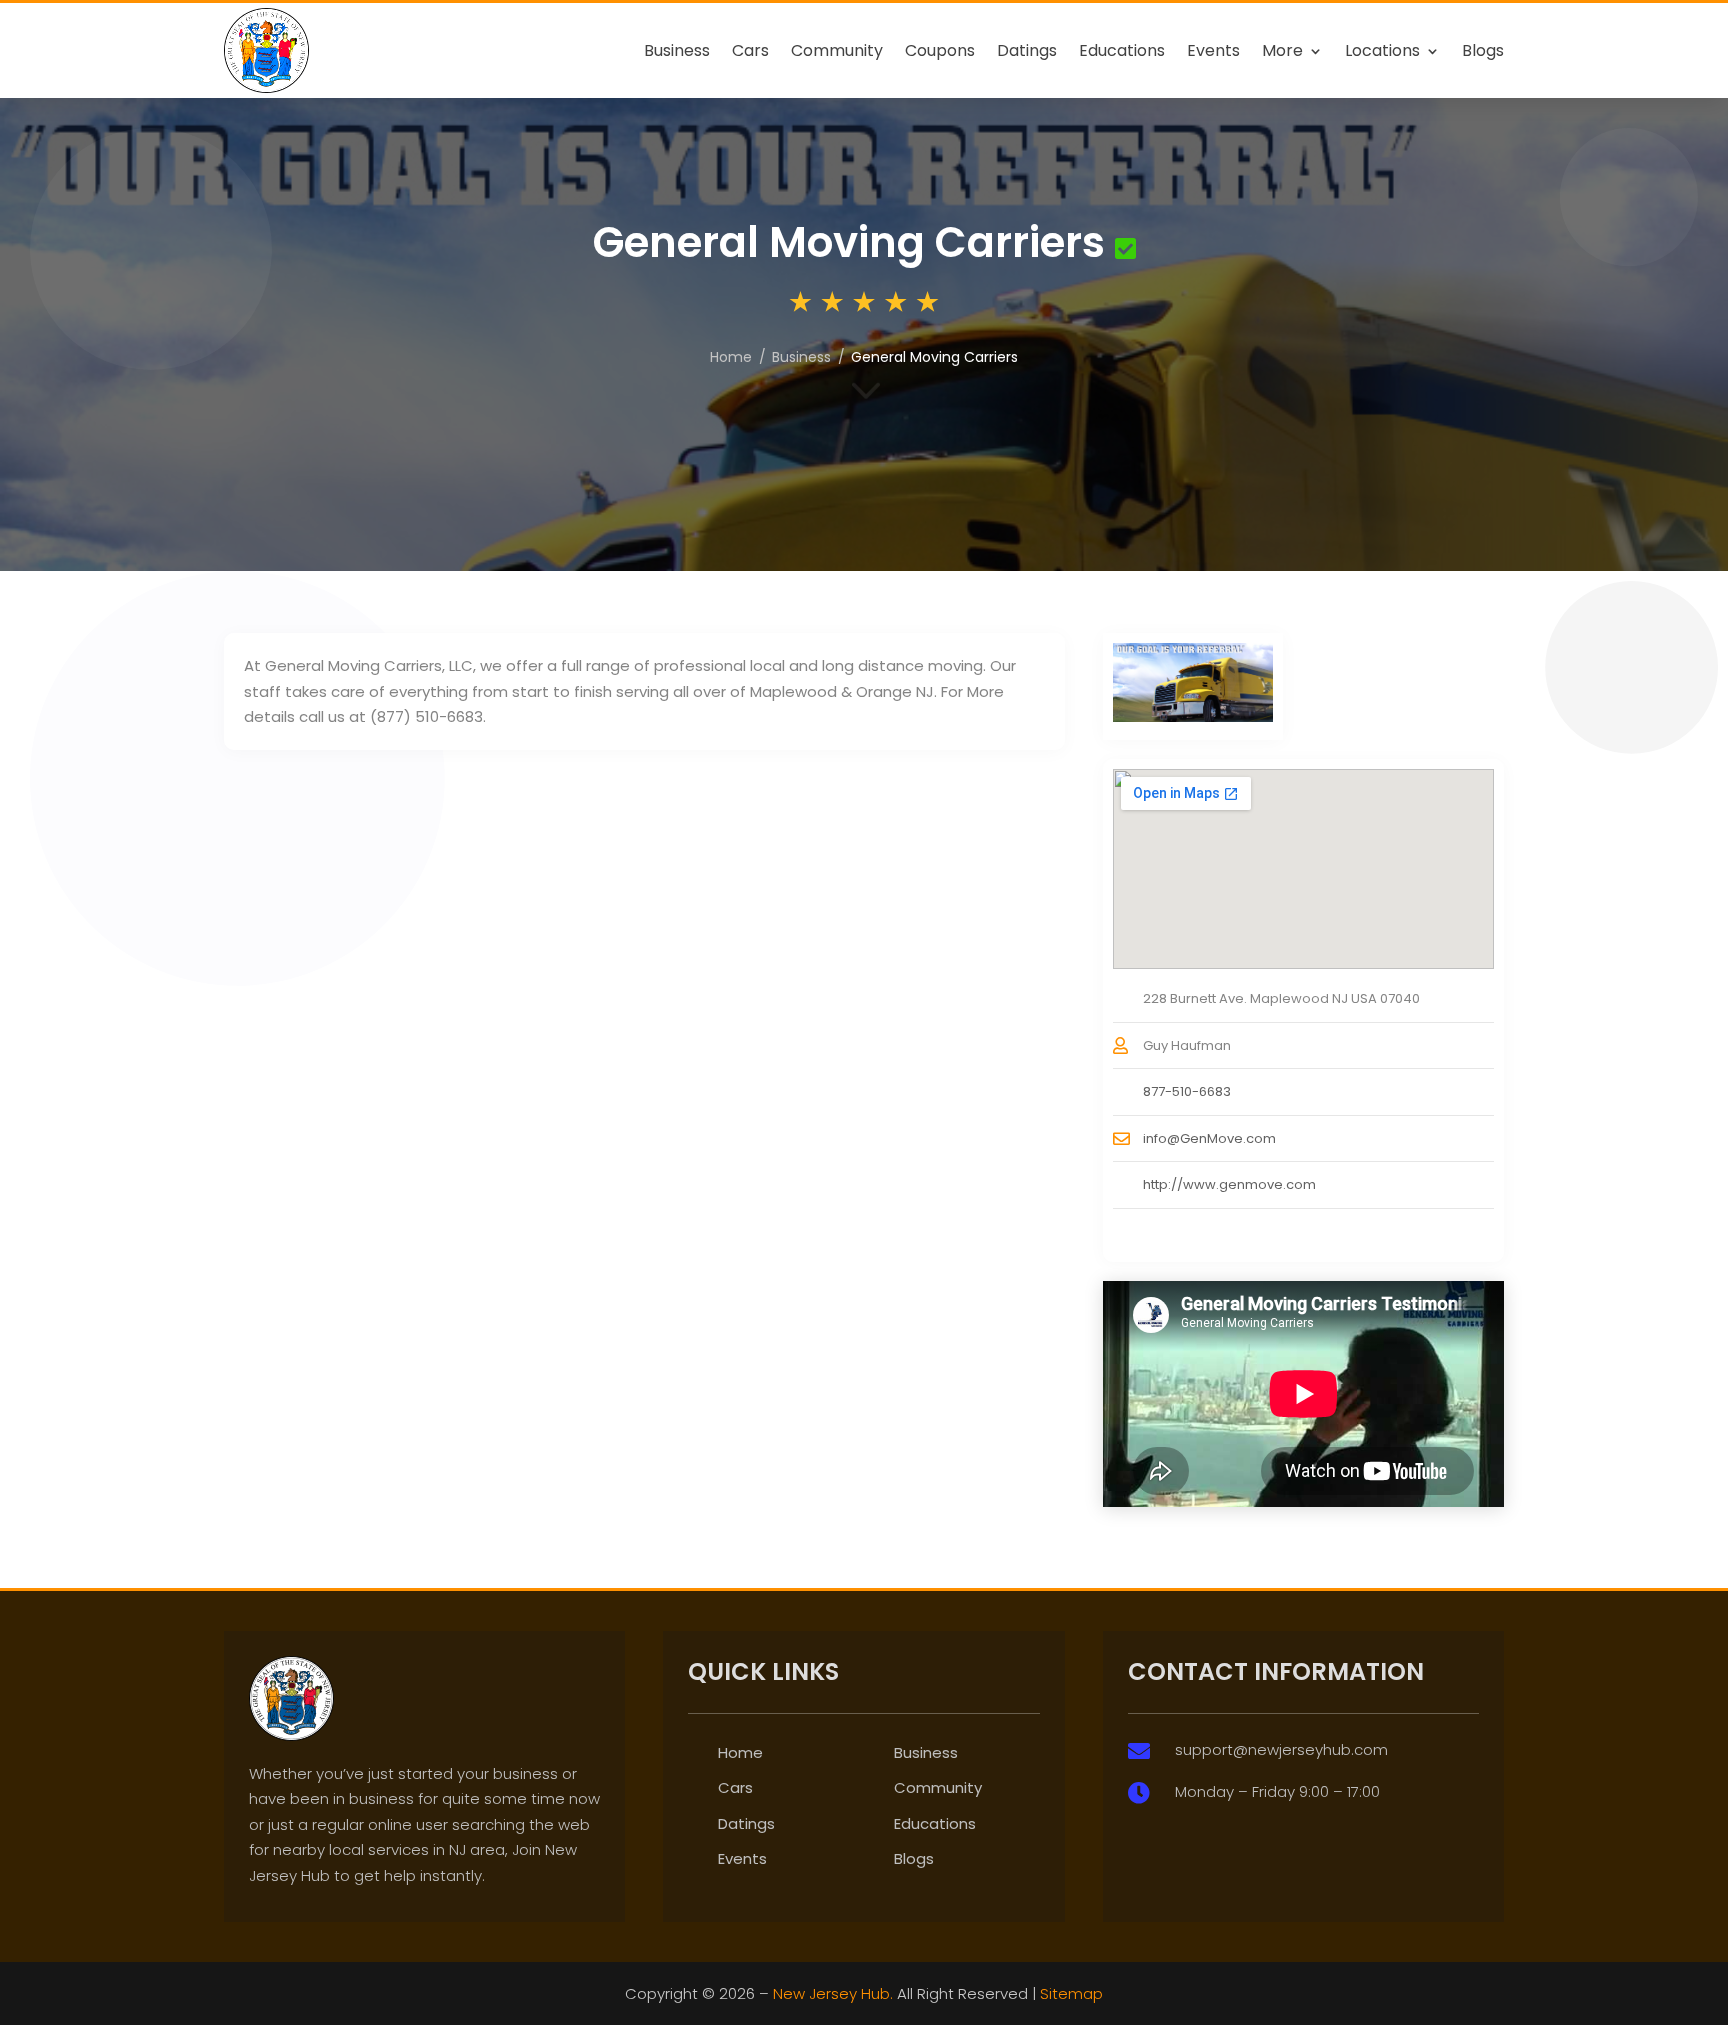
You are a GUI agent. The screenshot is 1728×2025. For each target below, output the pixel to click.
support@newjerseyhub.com (1281, 1749)
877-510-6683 (1187, 1091)
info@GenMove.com (1209, 1138)
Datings (1027, 50)
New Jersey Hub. (833, 1993)
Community (837, 50)
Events (1213, 50)
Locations (1382, 50)
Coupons (940, 50)
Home (740, 1752)
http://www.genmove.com (1229, 1184)
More (1282, 50)
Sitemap (1071, 1993)
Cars (750, 50)
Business (677, 50)
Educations (1122, 50)
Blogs (1483, 50)
